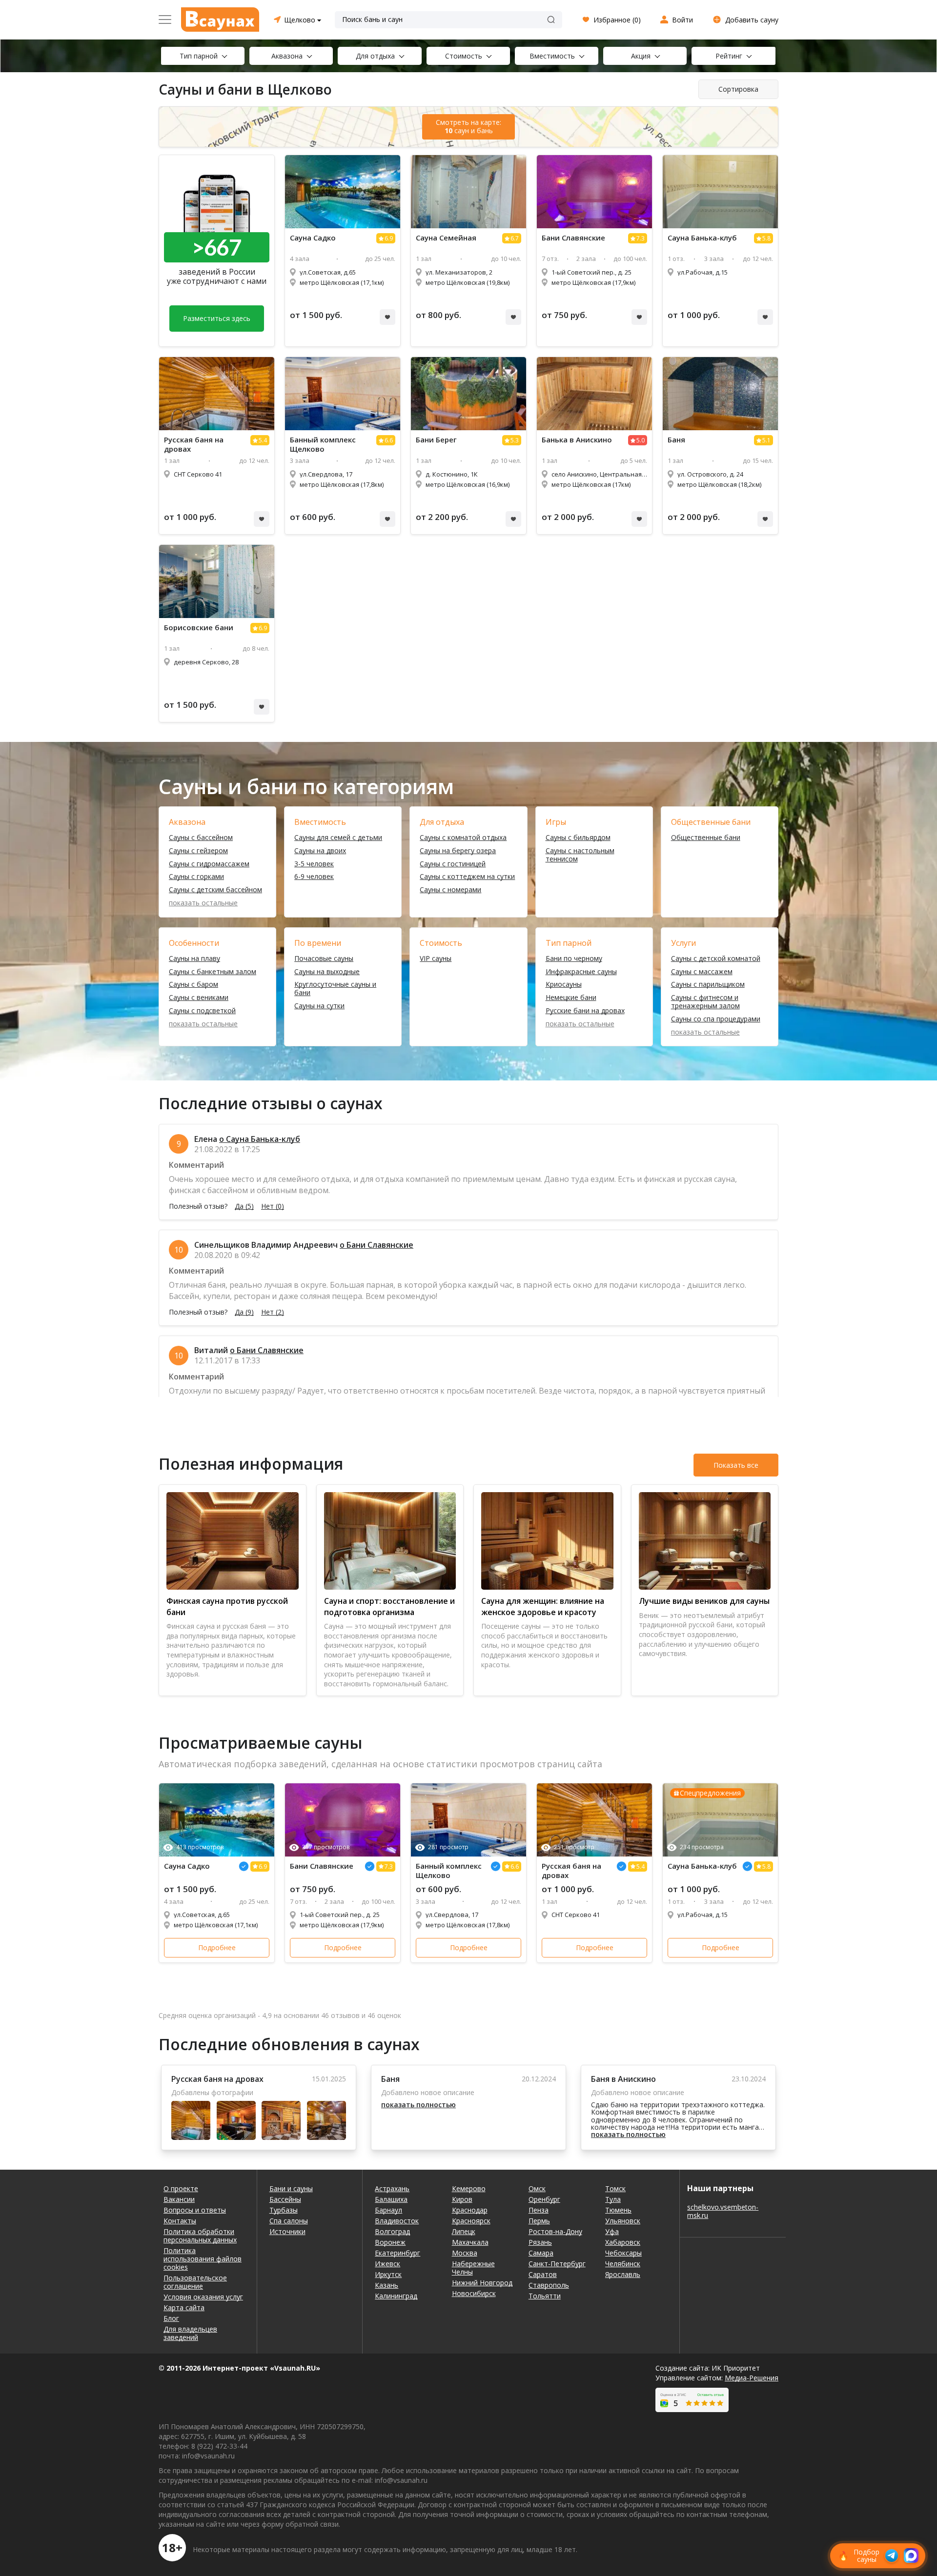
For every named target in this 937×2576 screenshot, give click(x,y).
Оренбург (544, 2199)
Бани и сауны (291, 2188)
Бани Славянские (573, 238)
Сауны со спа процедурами (716, 1019)
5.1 (766, 440)
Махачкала (470, 2242)
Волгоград (392, 2231)
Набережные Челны (473, 2268)
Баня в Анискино (623, 2079)
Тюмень (618, 2210)
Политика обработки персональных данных (200, 2236)
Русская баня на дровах (194, 444)
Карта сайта (184, 2307)
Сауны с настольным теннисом (580, 855)
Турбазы (284, 2210)
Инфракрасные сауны (581, 972)
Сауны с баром (194, 985)
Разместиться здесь (217, 318)
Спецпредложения (710, 1793)
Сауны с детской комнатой (716, 959)
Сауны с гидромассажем (209, 864)
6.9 (389, 238)
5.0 (641, 440)
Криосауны (564, 985)
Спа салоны (289, 2221)
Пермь (539, 2221)
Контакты (180, 2221)
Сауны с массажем (702, 972)
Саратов (543, 2274)
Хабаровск (623, 2242)
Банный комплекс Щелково (323, 444)
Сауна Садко (313, 238)
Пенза (539, 2210)
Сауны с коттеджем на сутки (467, 877)
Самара (541, 2253)
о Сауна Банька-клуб (260, 1139)
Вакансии (179, 2199)
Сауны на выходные (327, 972)
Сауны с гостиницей (453, 864)
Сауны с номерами (450, 890)
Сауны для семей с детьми (338, 838)
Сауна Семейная (446, 238)
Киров (462, 2199)
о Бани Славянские (377, 1245)
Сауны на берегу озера (458, 851)
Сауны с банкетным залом (213, 972)
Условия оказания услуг (203, 2297)
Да (244, 1206)
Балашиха (391, 2199)
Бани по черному (574, 959)
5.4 (263, 440)
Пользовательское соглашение (195, 2282)
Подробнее (217, 1947)
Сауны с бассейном (201, 838)
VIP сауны (436, 959)
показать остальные (203, 903)
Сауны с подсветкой (202, 1011)
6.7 (515, 238)
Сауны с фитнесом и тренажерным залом (705, 1002)
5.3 (515, 440)
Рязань (540, 2242)
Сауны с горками (196, 877)
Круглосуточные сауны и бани (335, 989)
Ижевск (387, 2264)
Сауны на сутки (319, 1006)
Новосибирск (474, 2293)
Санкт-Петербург (557, 2264)
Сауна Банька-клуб (702, 238)
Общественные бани (706, 838)
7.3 (641, 238)
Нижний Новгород (482, 2283)
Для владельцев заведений (190, 2333)
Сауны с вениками (199, 998)
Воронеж (390, 2242)
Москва (465, 2253)
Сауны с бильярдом (578, 838)
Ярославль (623, 2274)
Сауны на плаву (194, 959)
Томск (615, 2188)
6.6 (389, 440)
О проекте (181, 2188)
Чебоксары (623, 2253)
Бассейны (285, 2199)
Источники (287, 2231)
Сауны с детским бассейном (215, 890)
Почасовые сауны (324, 959)
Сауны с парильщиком (708, 985)
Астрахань (392, 2188)
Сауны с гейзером (198, 851)
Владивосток (397, 2221)
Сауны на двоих (320, 851)
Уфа (612, 2231)
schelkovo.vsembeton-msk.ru (723, 2211)
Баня (676, 440)
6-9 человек (314, 877)
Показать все (736, 1465)
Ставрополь (549, 2285)
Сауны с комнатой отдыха (463, 838)
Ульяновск (623, 2221)
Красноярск (471, 2221)
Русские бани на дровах (585, 1011)
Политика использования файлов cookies (203, 2259)
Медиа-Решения (752, 2378)
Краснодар (470, 2210)
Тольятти (545, 2296)
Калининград (396, 2296)
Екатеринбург (397, 2253)
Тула (613, 2199)
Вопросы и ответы (195, 2210)
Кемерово (469, 2188)
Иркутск (388, 2274)
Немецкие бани (571, 998)
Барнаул (388, 2210)
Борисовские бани (199, 628)
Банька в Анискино (577, 440)
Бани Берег (436, 440)
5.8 (766, 238)
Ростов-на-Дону (555, 2231)
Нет (273, 1206)
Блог (171, 2318)
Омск (537, 2188)
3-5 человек (314, 864)
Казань (387, 2285)
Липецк (464, 2231)
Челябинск (623, 2264)
